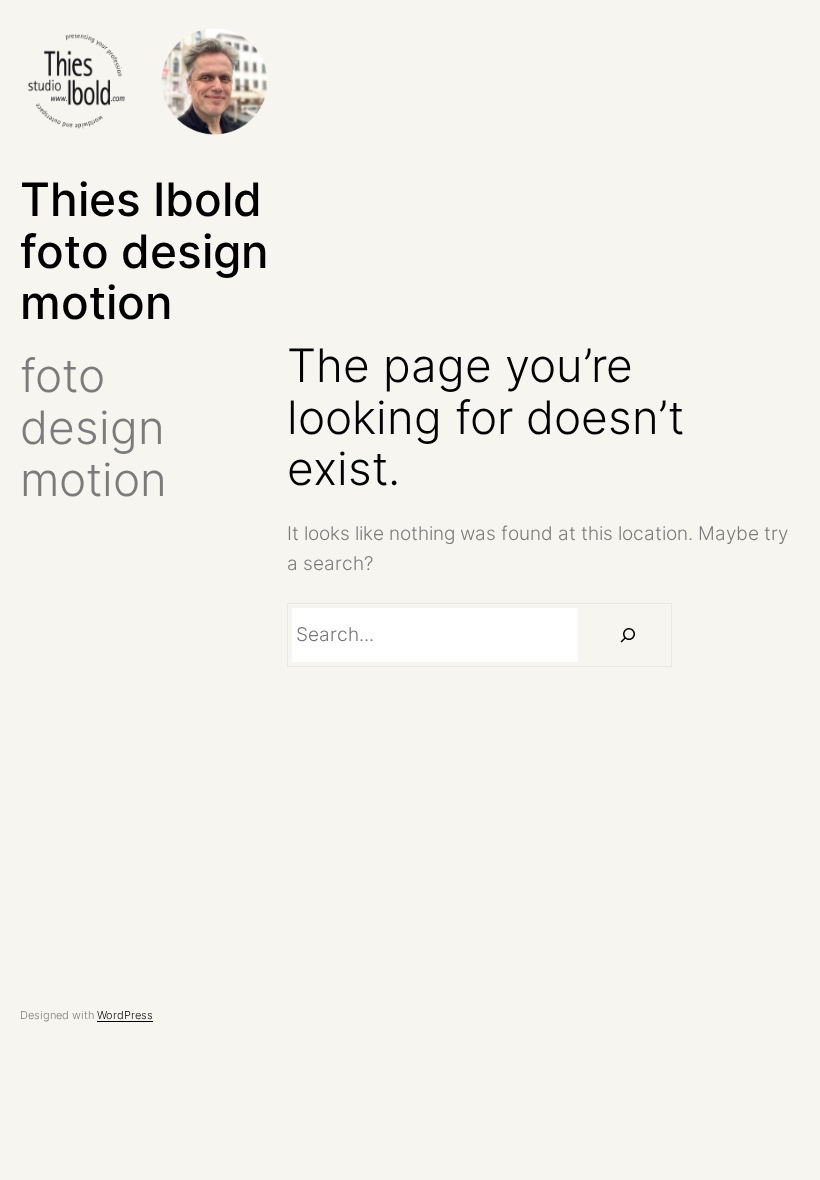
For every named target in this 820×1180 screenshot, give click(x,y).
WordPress (125, 1015)
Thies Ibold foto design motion (144, 251)
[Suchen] (627, 634)
